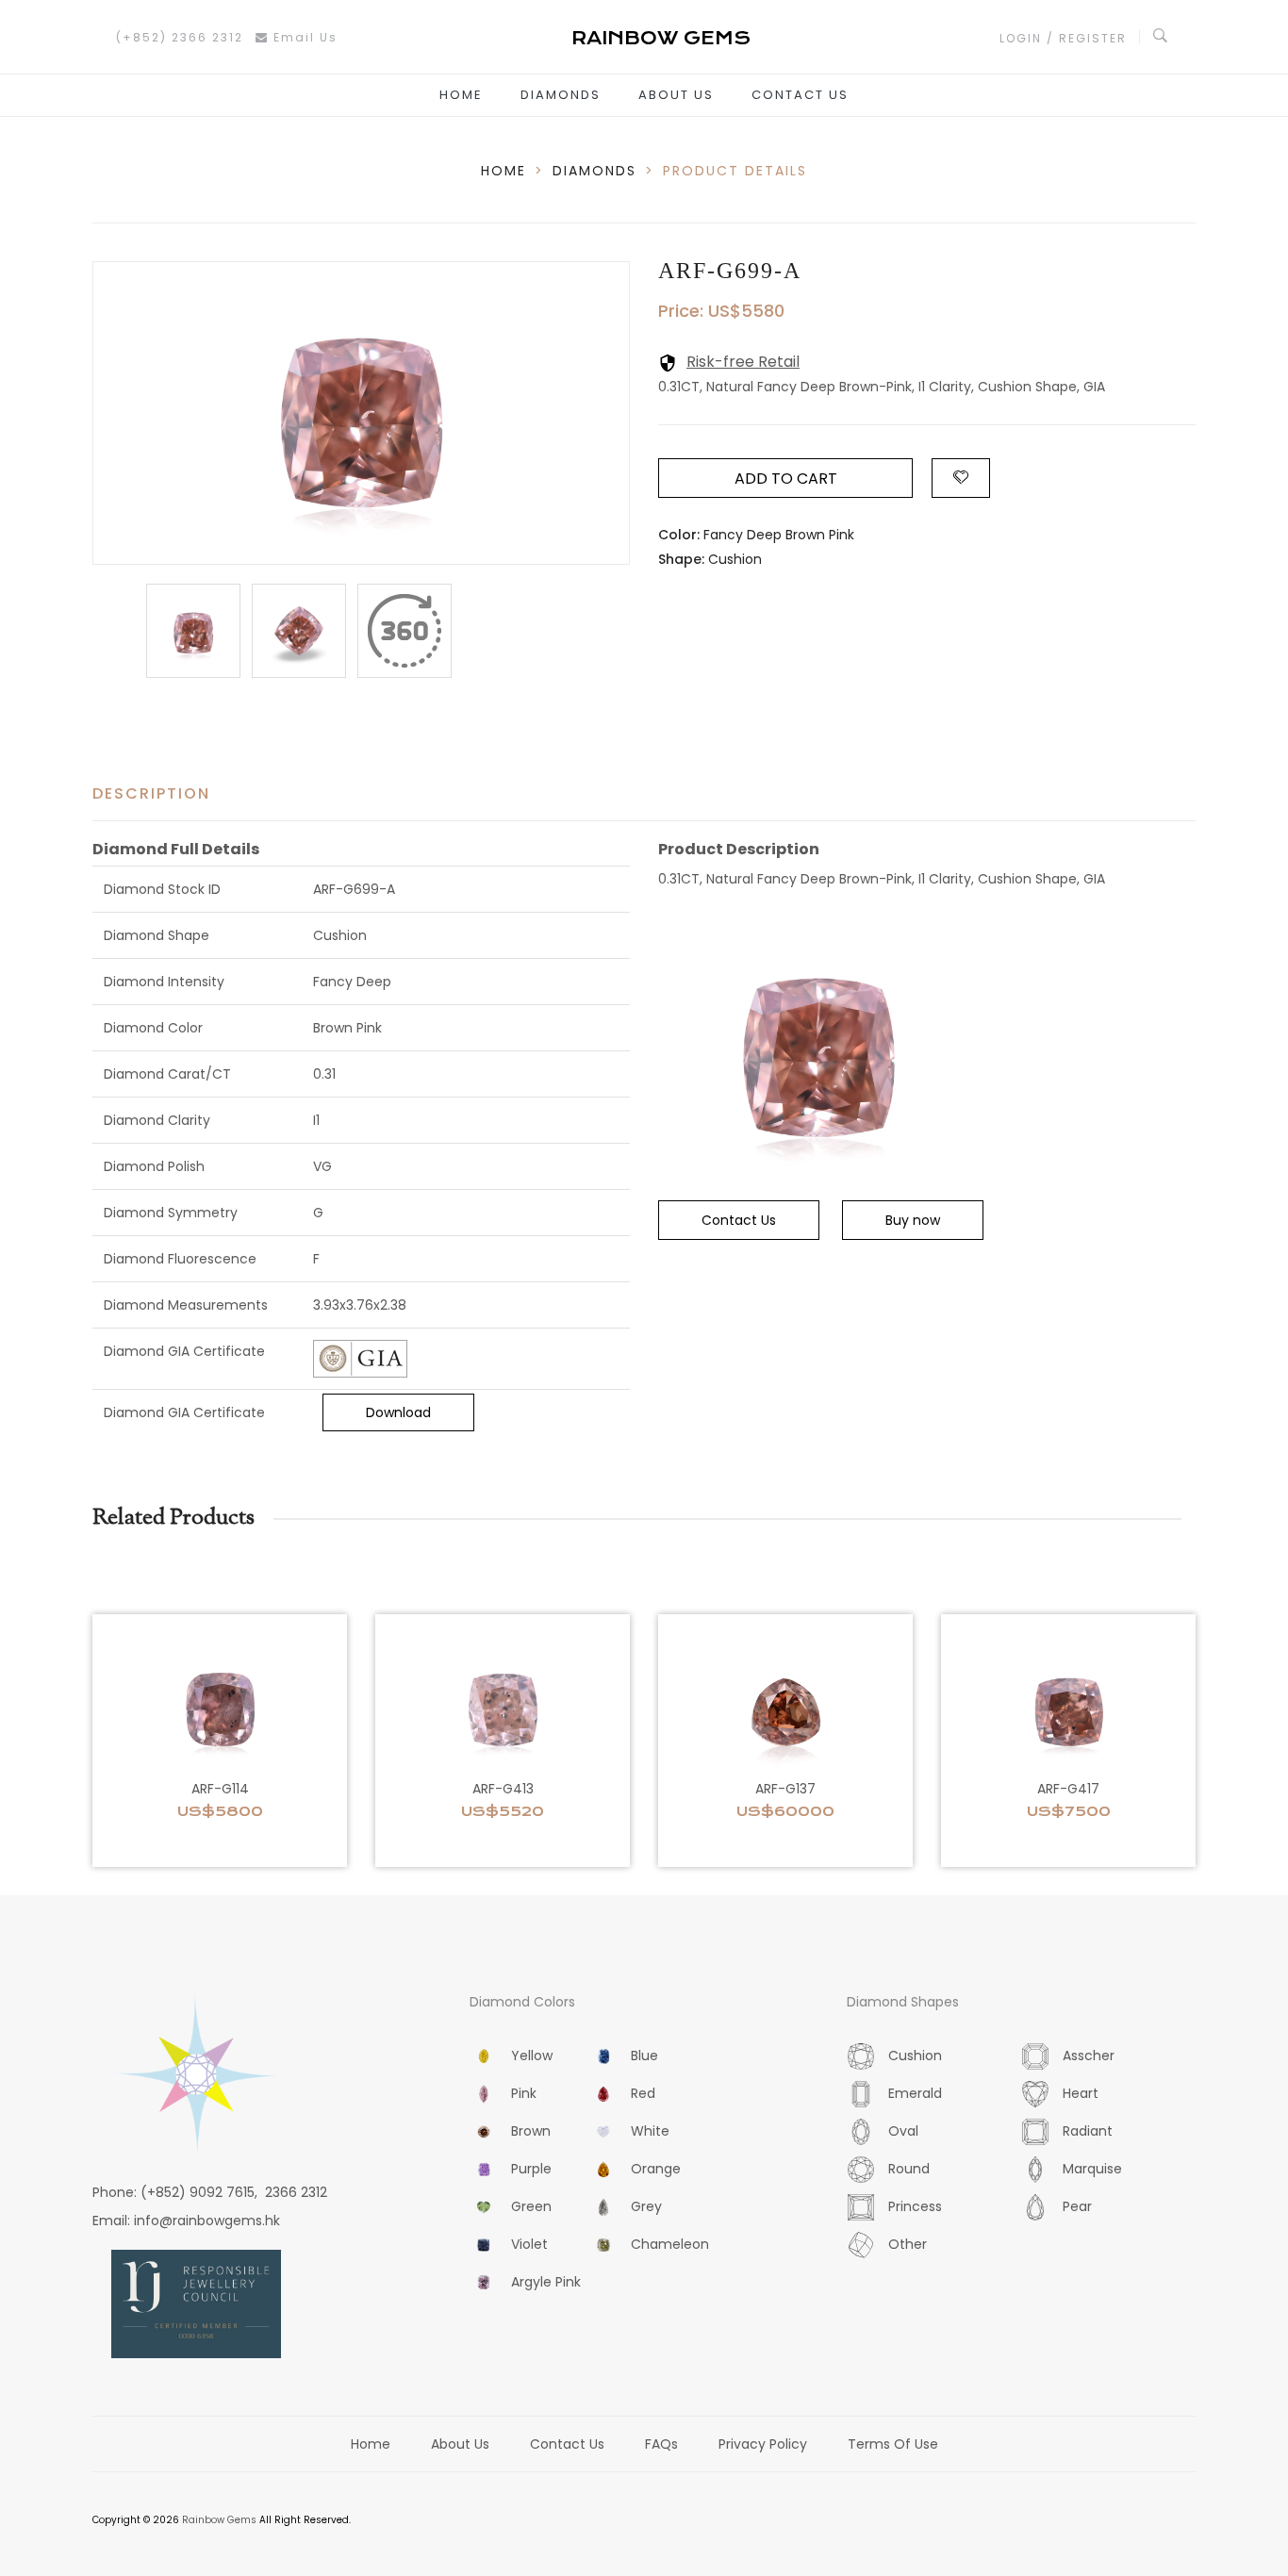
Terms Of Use (893, 2444)
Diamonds (561, 95)
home (504, 171)
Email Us (303, 37)
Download (398, 1412)
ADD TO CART (786, 479)
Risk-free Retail (743, 362)
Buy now (913, 1220)
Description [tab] (151, 793)
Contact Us (800, 95)
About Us (676, 95)
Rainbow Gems (219, 2520)
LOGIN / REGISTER (1063, 38)
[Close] (405, 631)
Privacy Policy (763, 2444)
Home (461, 95)
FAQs (661, 2444)
